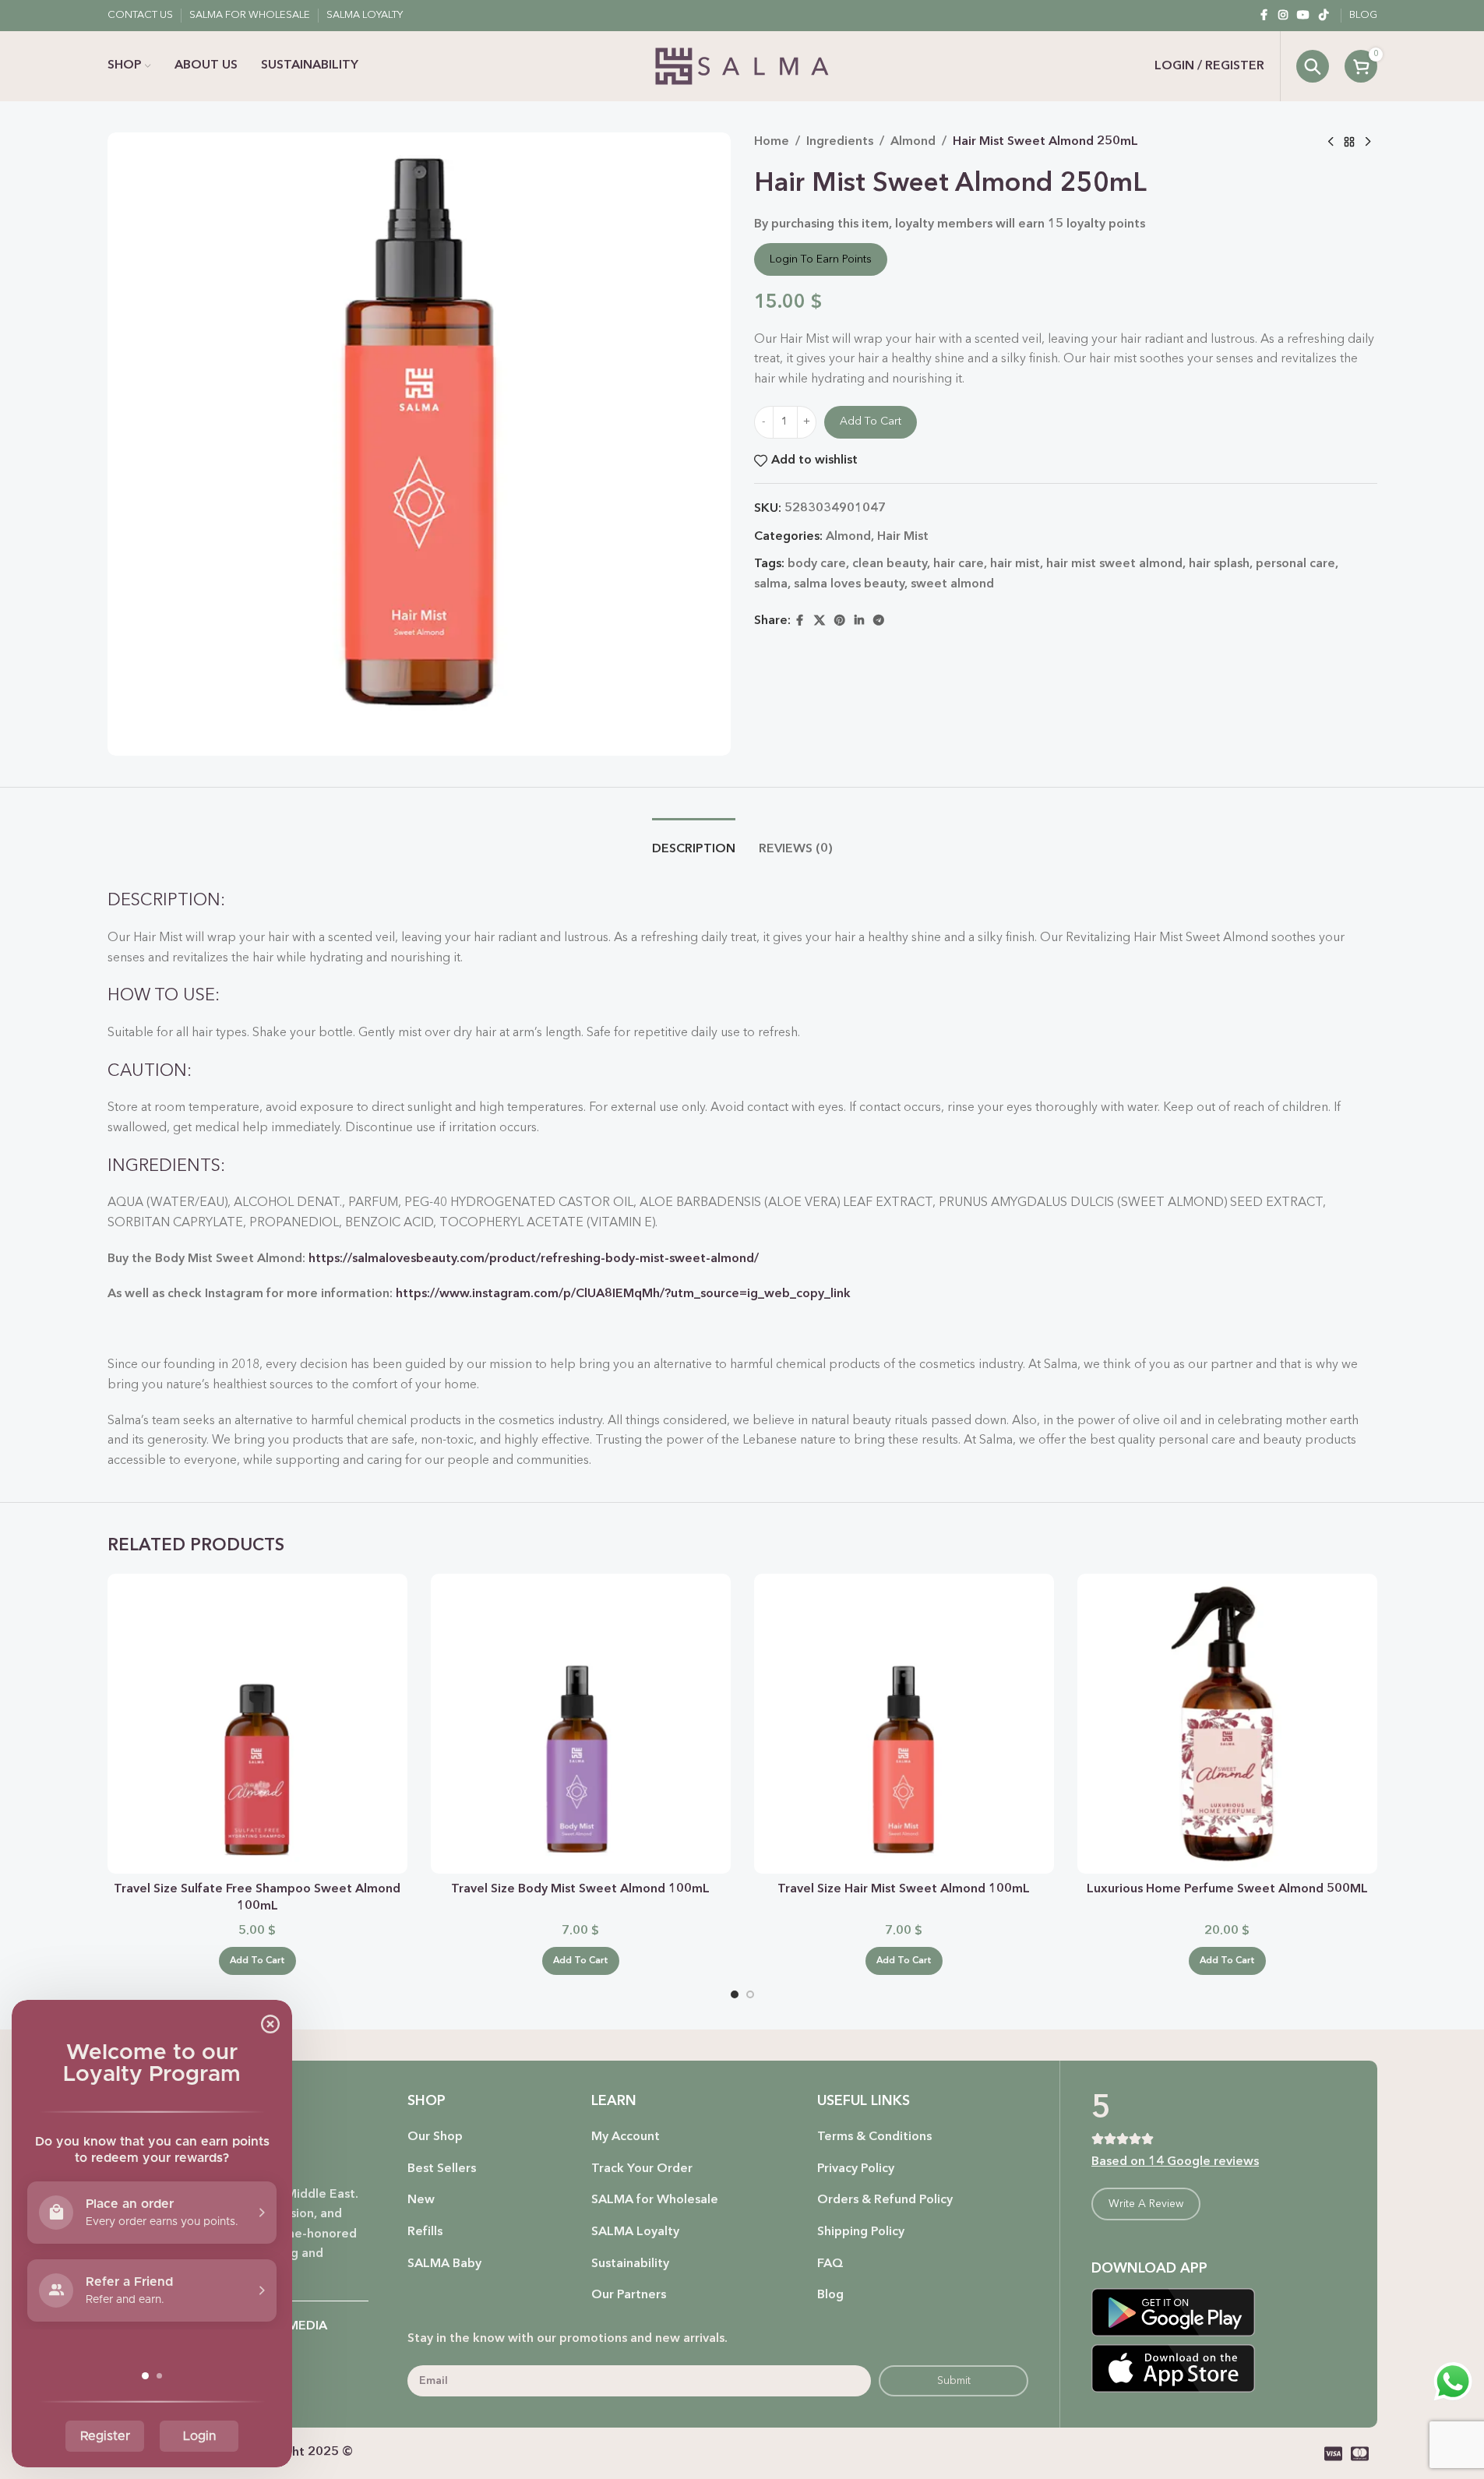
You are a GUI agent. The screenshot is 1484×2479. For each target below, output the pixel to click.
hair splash (1219, 564)
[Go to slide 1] (735, 1994)
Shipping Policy (861, 2232)
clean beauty (890, 564)
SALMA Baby (444, 2264)
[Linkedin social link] (859, 621)
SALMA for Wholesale (655, 2200)
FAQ (830, 2264)
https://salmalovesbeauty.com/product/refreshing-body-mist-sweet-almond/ (534, 1259)
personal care (1295, 564)
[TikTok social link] (1324, 16)
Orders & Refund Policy (885, 2200)
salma (771, 584)
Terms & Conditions (874, 2137)
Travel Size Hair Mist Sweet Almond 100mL (904, 1889)
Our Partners (629, 2295)
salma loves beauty (849, 584)
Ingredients (840, 142)
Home (772, 142)
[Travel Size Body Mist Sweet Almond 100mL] (581, 1724)
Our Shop (435, 2137)
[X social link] (820, 621)
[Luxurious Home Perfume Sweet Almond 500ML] (1227, 1724)
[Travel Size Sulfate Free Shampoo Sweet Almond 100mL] (257, 1724)
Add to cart (871, 421)
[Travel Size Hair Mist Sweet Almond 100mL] (904, 1724)
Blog (830, 2295)
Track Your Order (642, 2169)
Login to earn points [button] (821, 259)
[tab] (694, 842)
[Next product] (1368, 143)
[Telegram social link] (879, 621)
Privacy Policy (856, 2169)
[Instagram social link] (1283, 16)
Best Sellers (442, 2169)
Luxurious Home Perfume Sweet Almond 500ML (1227, 1889)
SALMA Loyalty (635, 2232)
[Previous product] (1331, 143)
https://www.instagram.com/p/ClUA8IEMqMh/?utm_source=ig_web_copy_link (623, 1294)
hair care (959, 564)
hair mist (1015, 564)
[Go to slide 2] (750, 1994)
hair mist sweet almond (1114, 564)
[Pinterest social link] (840, 621)
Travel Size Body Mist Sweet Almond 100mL (580, 1889)
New (421, 2200)
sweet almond (952, 584)
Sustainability (630, 2264)
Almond (913, 142)
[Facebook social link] (1264, 16)
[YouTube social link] (1303, 16)
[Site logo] (742, 66)
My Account (626, 2137)
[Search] (1313, 66)
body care (817, 564)
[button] (257, 1961)
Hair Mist (903, 537)
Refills (425, 2232)
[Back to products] (1349, 143)
